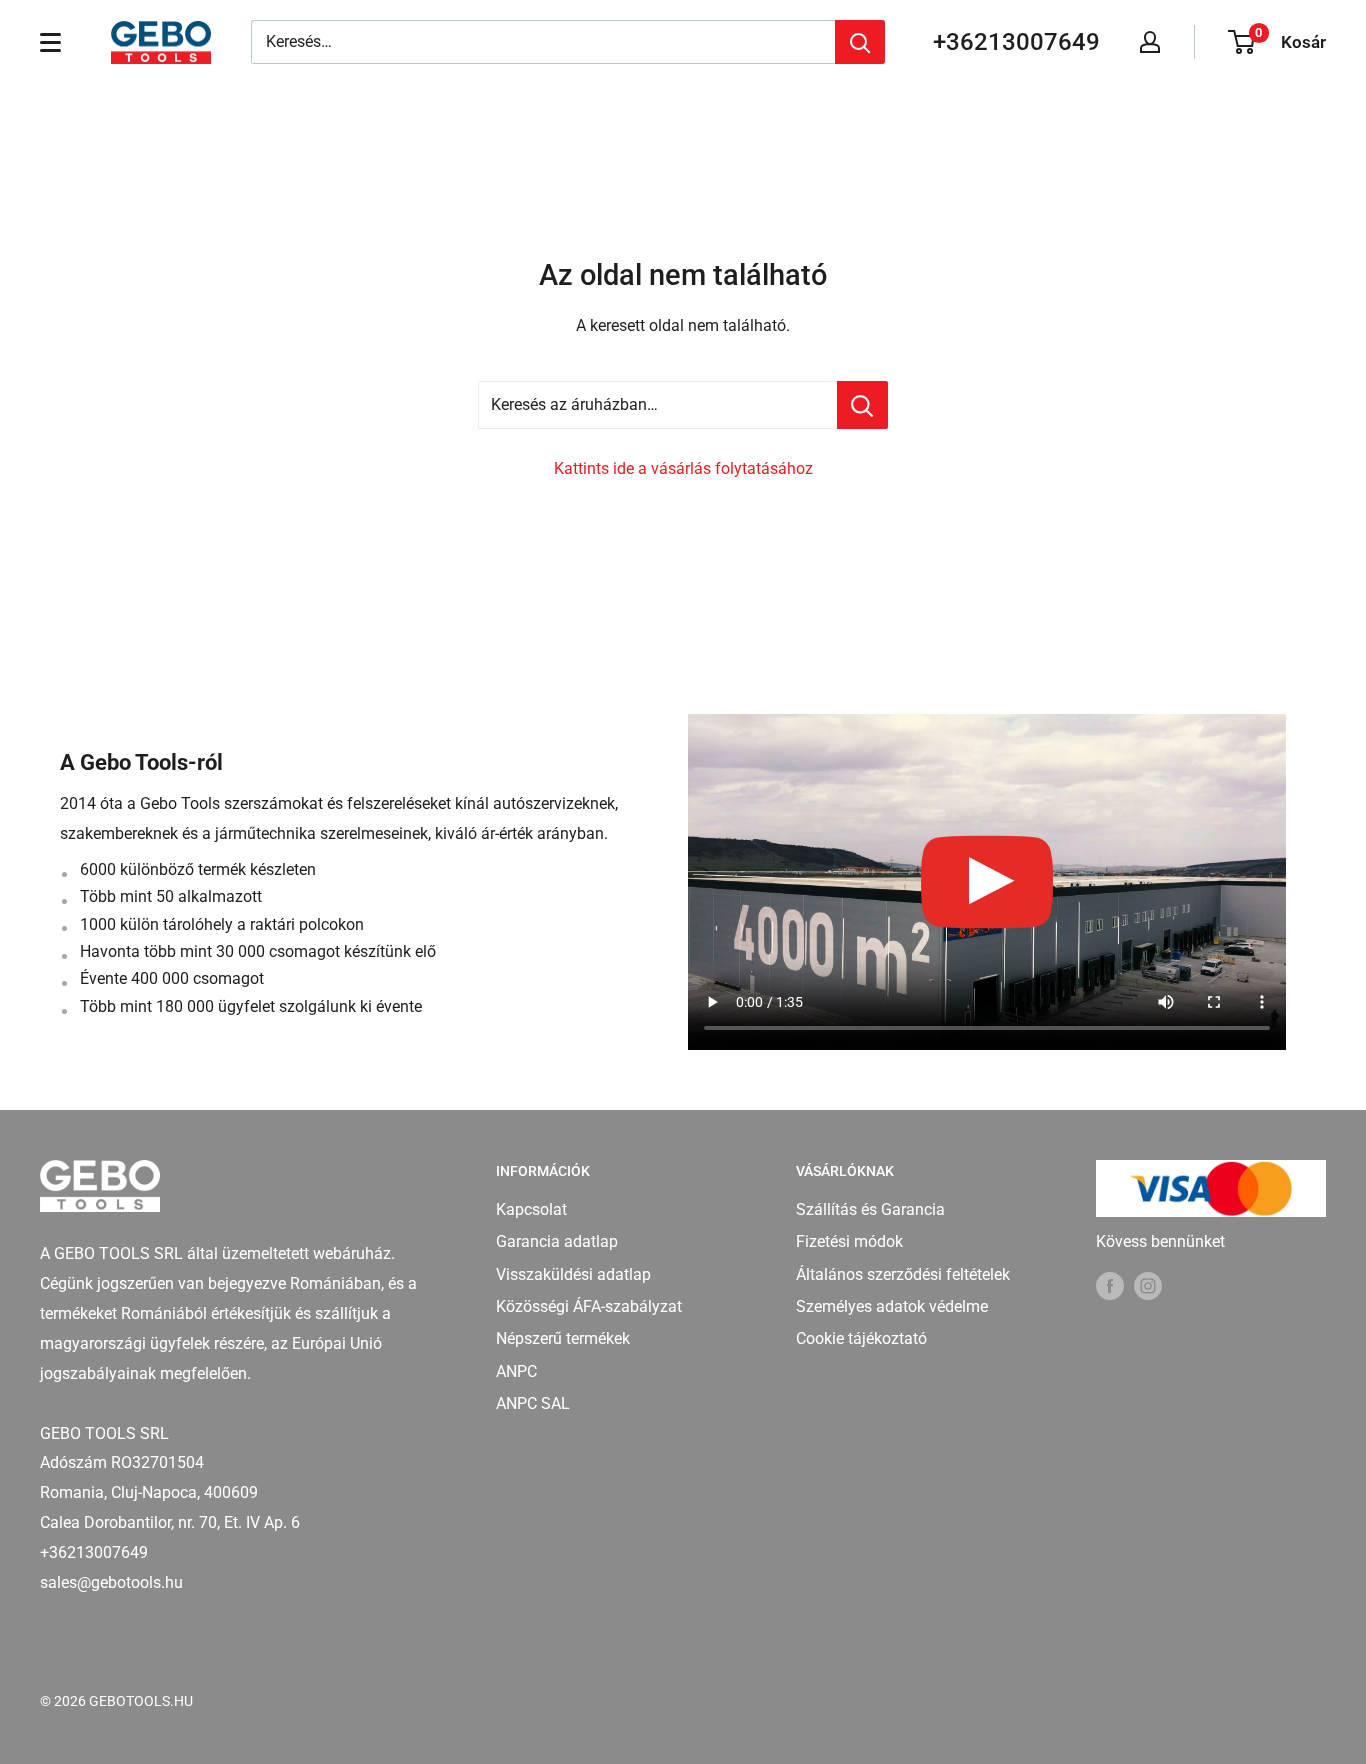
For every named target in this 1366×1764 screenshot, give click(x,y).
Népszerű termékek (563, 1338)
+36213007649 (1016, 42)
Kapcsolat (531, 1209)
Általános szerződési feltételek (903, 1274)
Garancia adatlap (557, 1241)
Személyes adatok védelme (892, 1306)
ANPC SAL (533, 1403)
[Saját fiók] (1150, 42)
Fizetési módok (849, 1241)
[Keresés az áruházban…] (862, 405)
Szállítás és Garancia (870, 1209)
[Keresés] (860, 42)
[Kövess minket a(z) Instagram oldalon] (1148, 1285)
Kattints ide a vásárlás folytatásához (683, 468)
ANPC (516, 1371)
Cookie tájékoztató (861, 1338)
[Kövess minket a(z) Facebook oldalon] (1110, 1285)
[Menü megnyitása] (50, 42)
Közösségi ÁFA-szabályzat (589, 1306)
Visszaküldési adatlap (573, 1274)
